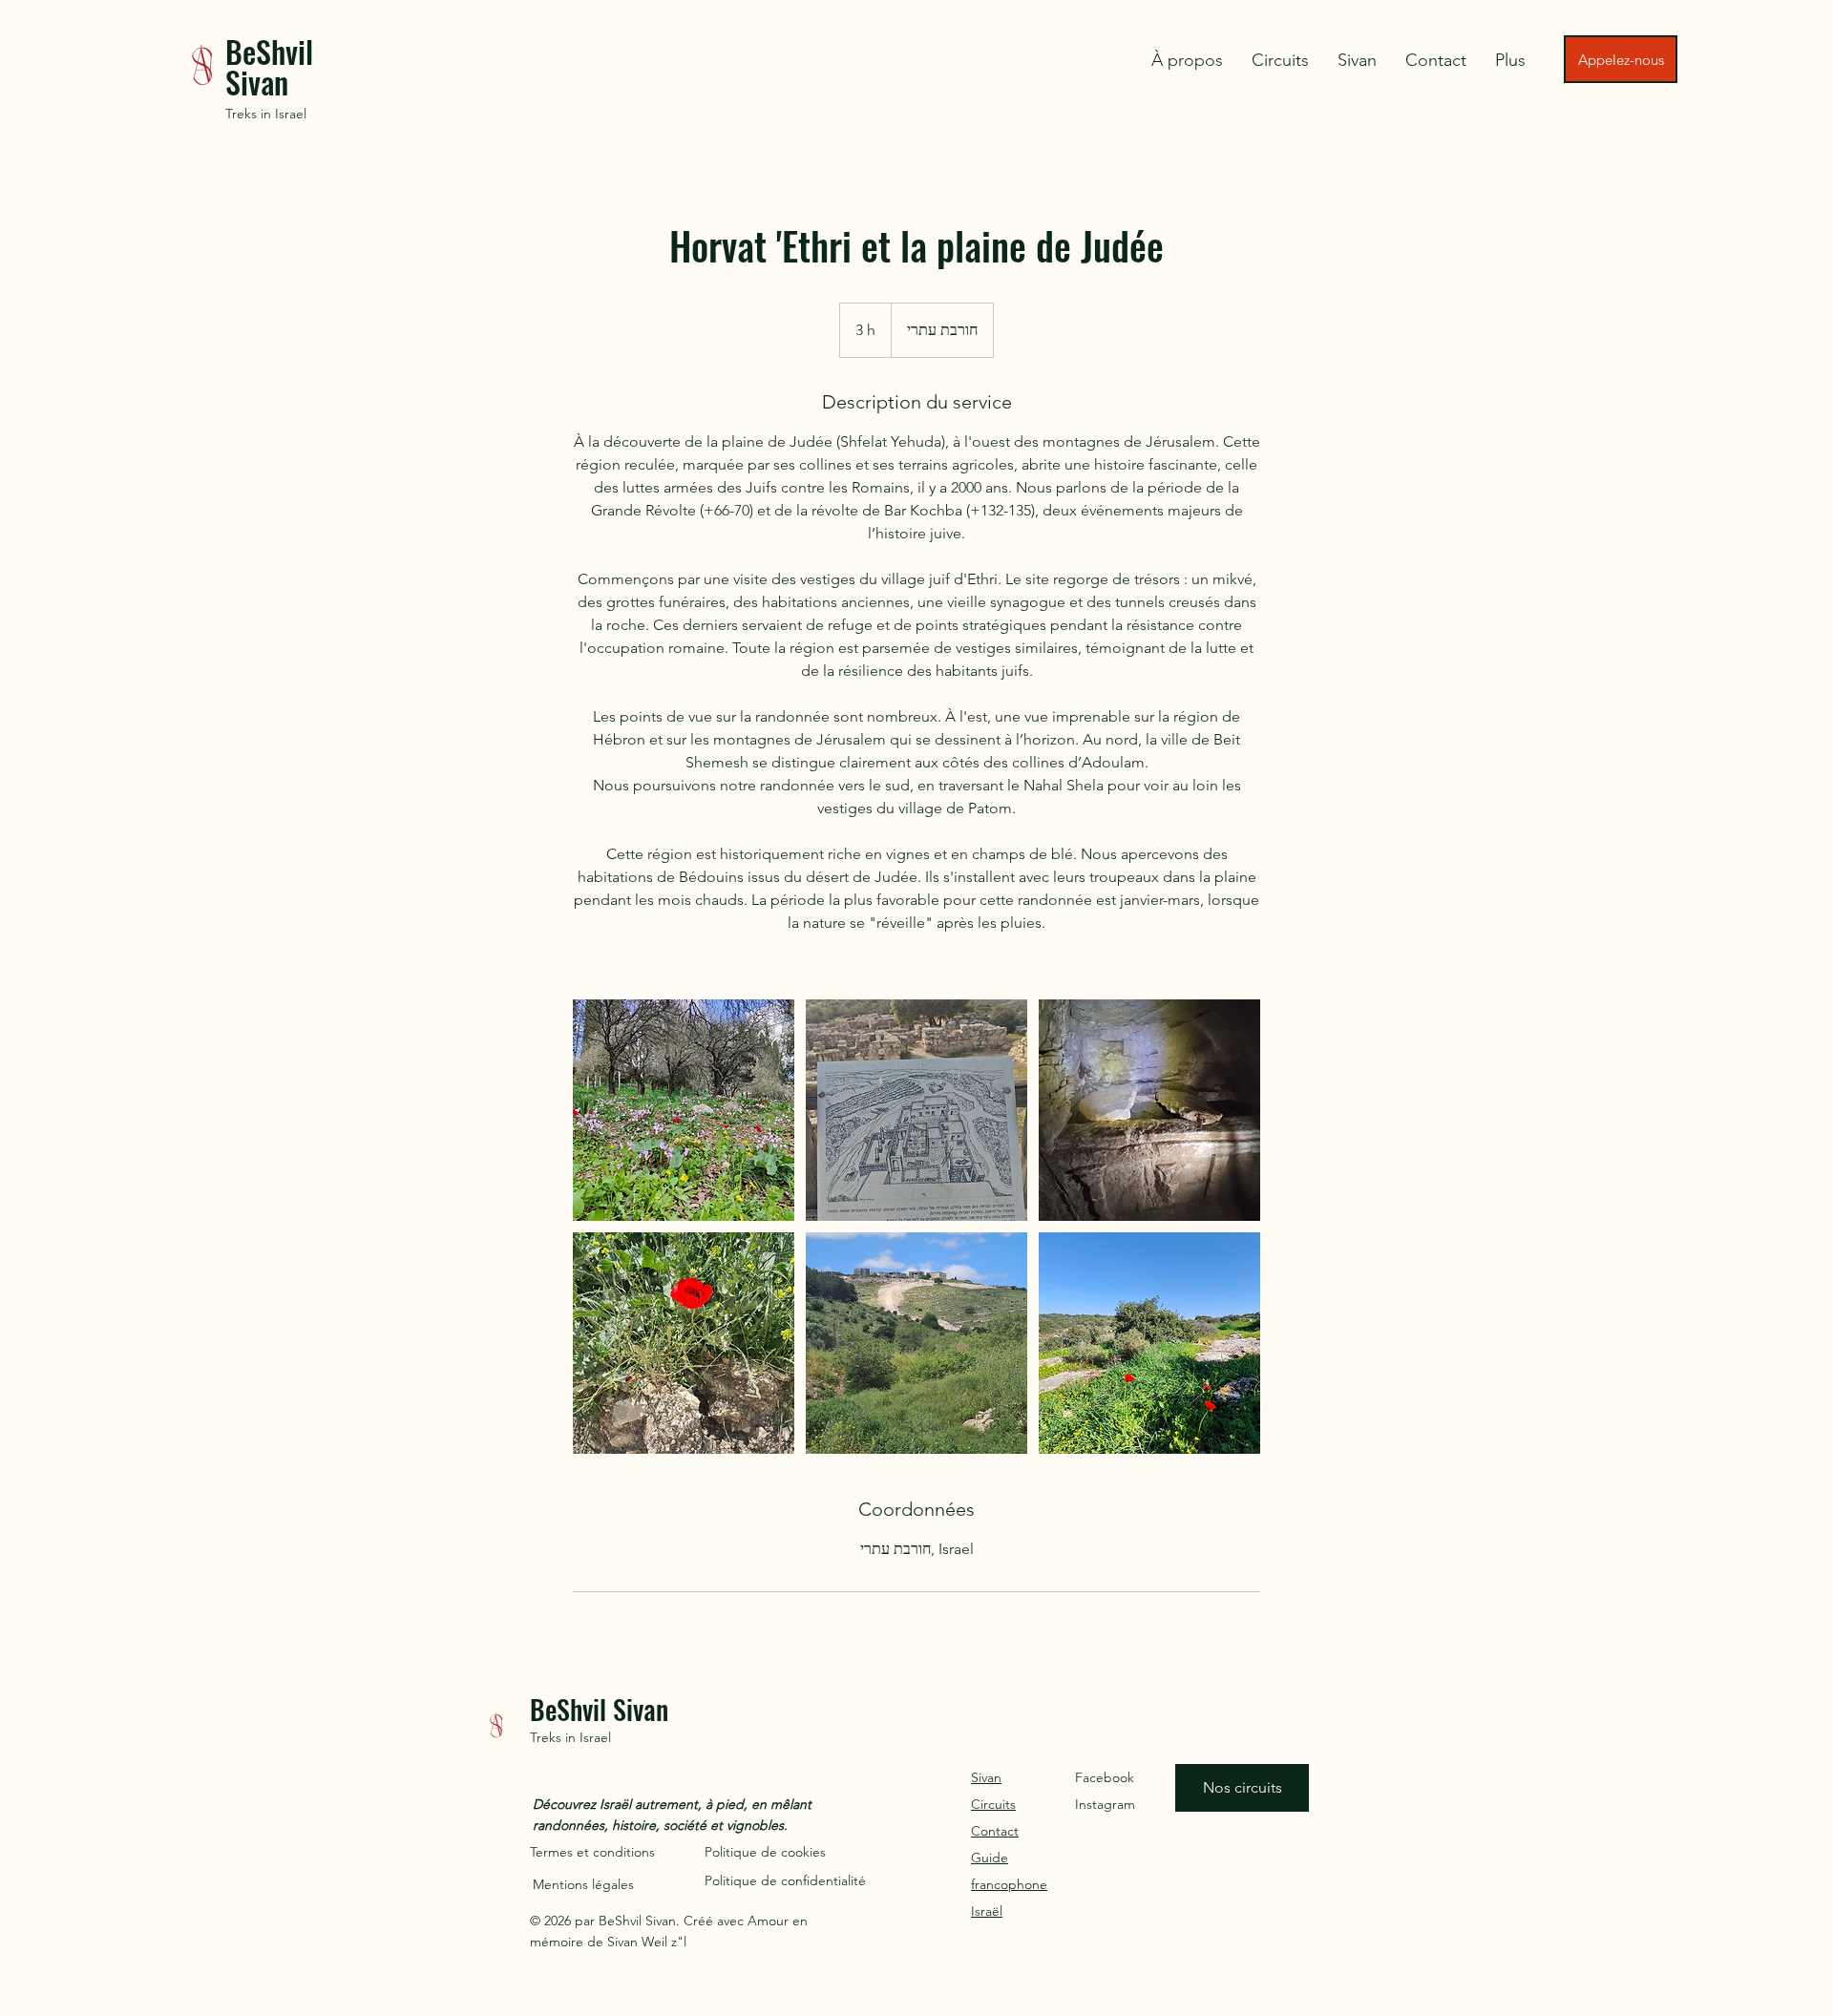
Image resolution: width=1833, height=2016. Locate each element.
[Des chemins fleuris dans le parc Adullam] (684, 1110)
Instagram (1105, 1804)
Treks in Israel (266, 114)
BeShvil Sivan (269, 66)
